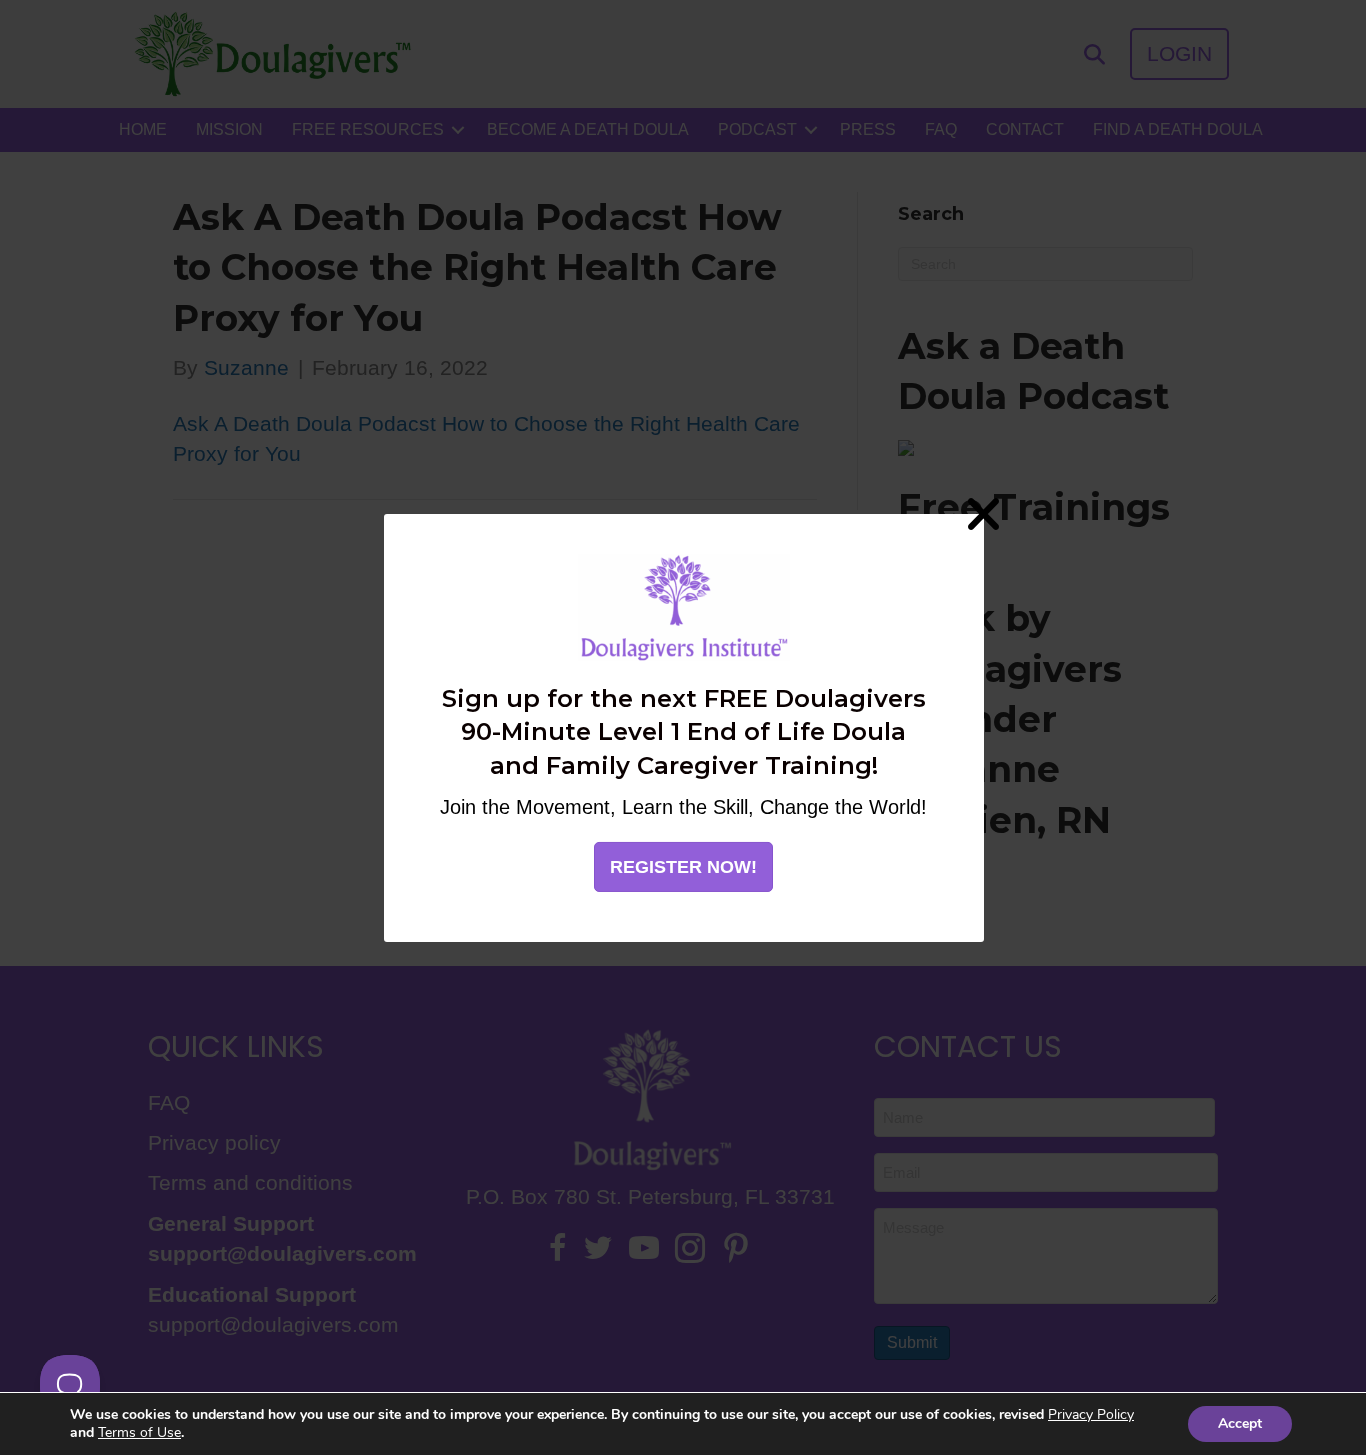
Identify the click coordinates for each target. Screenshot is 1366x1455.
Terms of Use (139, 1432)
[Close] (984, 513)
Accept (1240, 1423)
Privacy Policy (1091, 1414)
